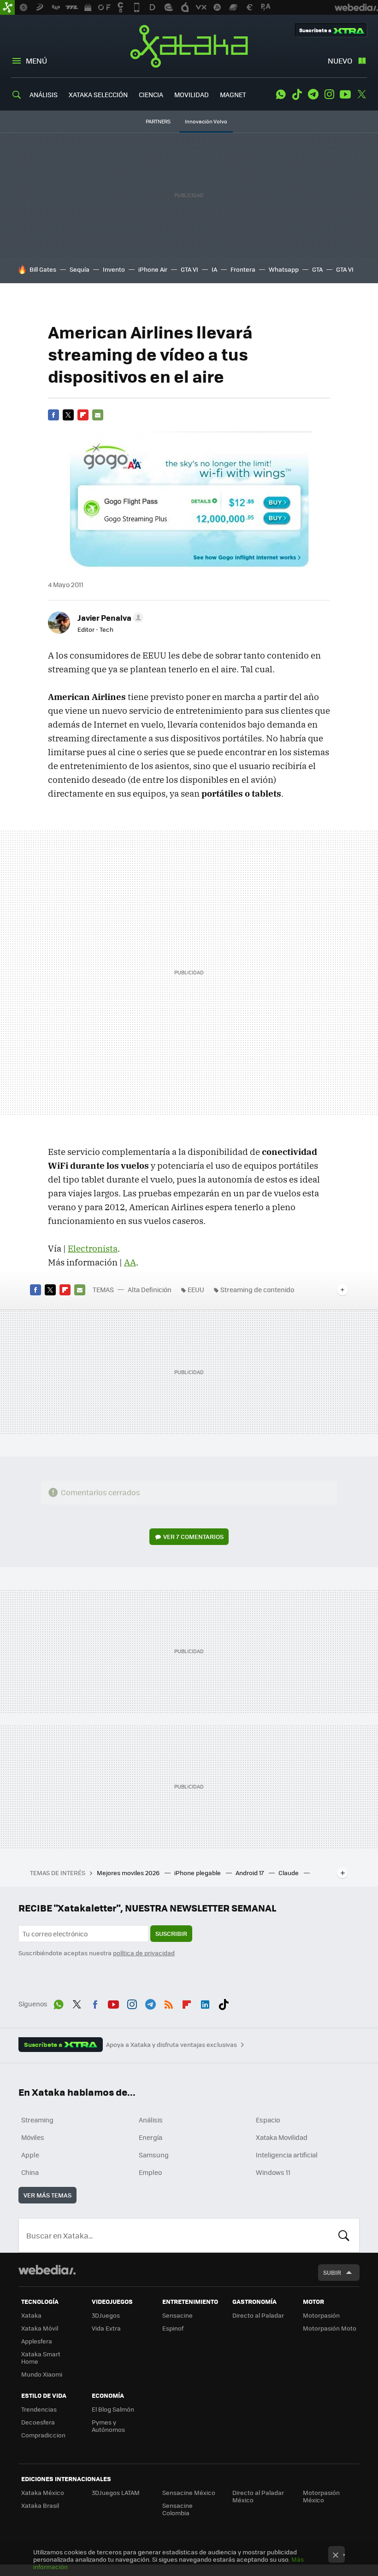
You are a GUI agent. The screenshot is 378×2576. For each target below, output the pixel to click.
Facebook (53, 415)
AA (130, 1262)
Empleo (150, 2172)
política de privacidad (144, 1953)
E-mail (98, 415)
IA (214, 269)
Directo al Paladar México (258, 2496)
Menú (36, 61)
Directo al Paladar (258, 2315)
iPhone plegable (198, 1873)
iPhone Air (153, 269)
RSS (169, 2003)
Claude (289, 1873)
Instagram (329, 94)
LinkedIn (205, 2003)
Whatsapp (284, 269)
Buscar (344, 2235)
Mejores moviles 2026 (129, 1873)
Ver (193, 1536)
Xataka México (43, 2492)
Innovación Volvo (206, 121)
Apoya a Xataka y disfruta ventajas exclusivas (171, 2045)
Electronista (93, 1248)
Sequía (80, 269)
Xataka (189, 46)
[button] (109, 618)
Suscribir (171, 1933)
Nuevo (340, 61)
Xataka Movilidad (282, 2137)
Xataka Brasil (40, 2505)
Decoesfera (38, 2422)
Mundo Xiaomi (42, 2374)
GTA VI (189, 269)
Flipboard (83, 415)
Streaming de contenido (257, 1289)
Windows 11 (273, 2172)
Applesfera (37, 2341)
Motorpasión (321, 2315)
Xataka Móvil (40, 2328)
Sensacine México (189, 2492)
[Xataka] (7, 7)
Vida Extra (106, 2328)
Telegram (313, 94)
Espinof (173, 2328)
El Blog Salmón (113, 2409)
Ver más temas (47, 2195)
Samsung (154, 2155)
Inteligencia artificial (287, 2155)
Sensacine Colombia (177, 2509)
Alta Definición (150, 1289)
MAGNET (233, 94)
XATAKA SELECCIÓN (98, 94)
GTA (317, 269)
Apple (30, 2155)
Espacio (268, 2120)
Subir (332, 2272)
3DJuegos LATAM (116, 2492)
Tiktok (297, 94)
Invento (114, 269)
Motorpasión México (321, 2496)
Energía (151, 2137)
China (30, 2172)
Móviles (33, 2137)
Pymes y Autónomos (108, 2426)
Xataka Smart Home (41, 2357)
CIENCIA (151, 94)
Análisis (151, 2120)
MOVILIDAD (192, 94)
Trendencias (39, 2409)
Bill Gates (43, 269)
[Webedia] (47, 2270)
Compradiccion (43, 2435)
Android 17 (250, 1873)
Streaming (37, 2120)
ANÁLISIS (44, 94)
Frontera (243, 269)
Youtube (345, 94)
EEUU (196, 1289)
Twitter (361, 94)
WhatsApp (281, 94)
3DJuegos (106, 2315)
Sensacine (177, 2315)
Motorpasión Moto (330, 2328)
